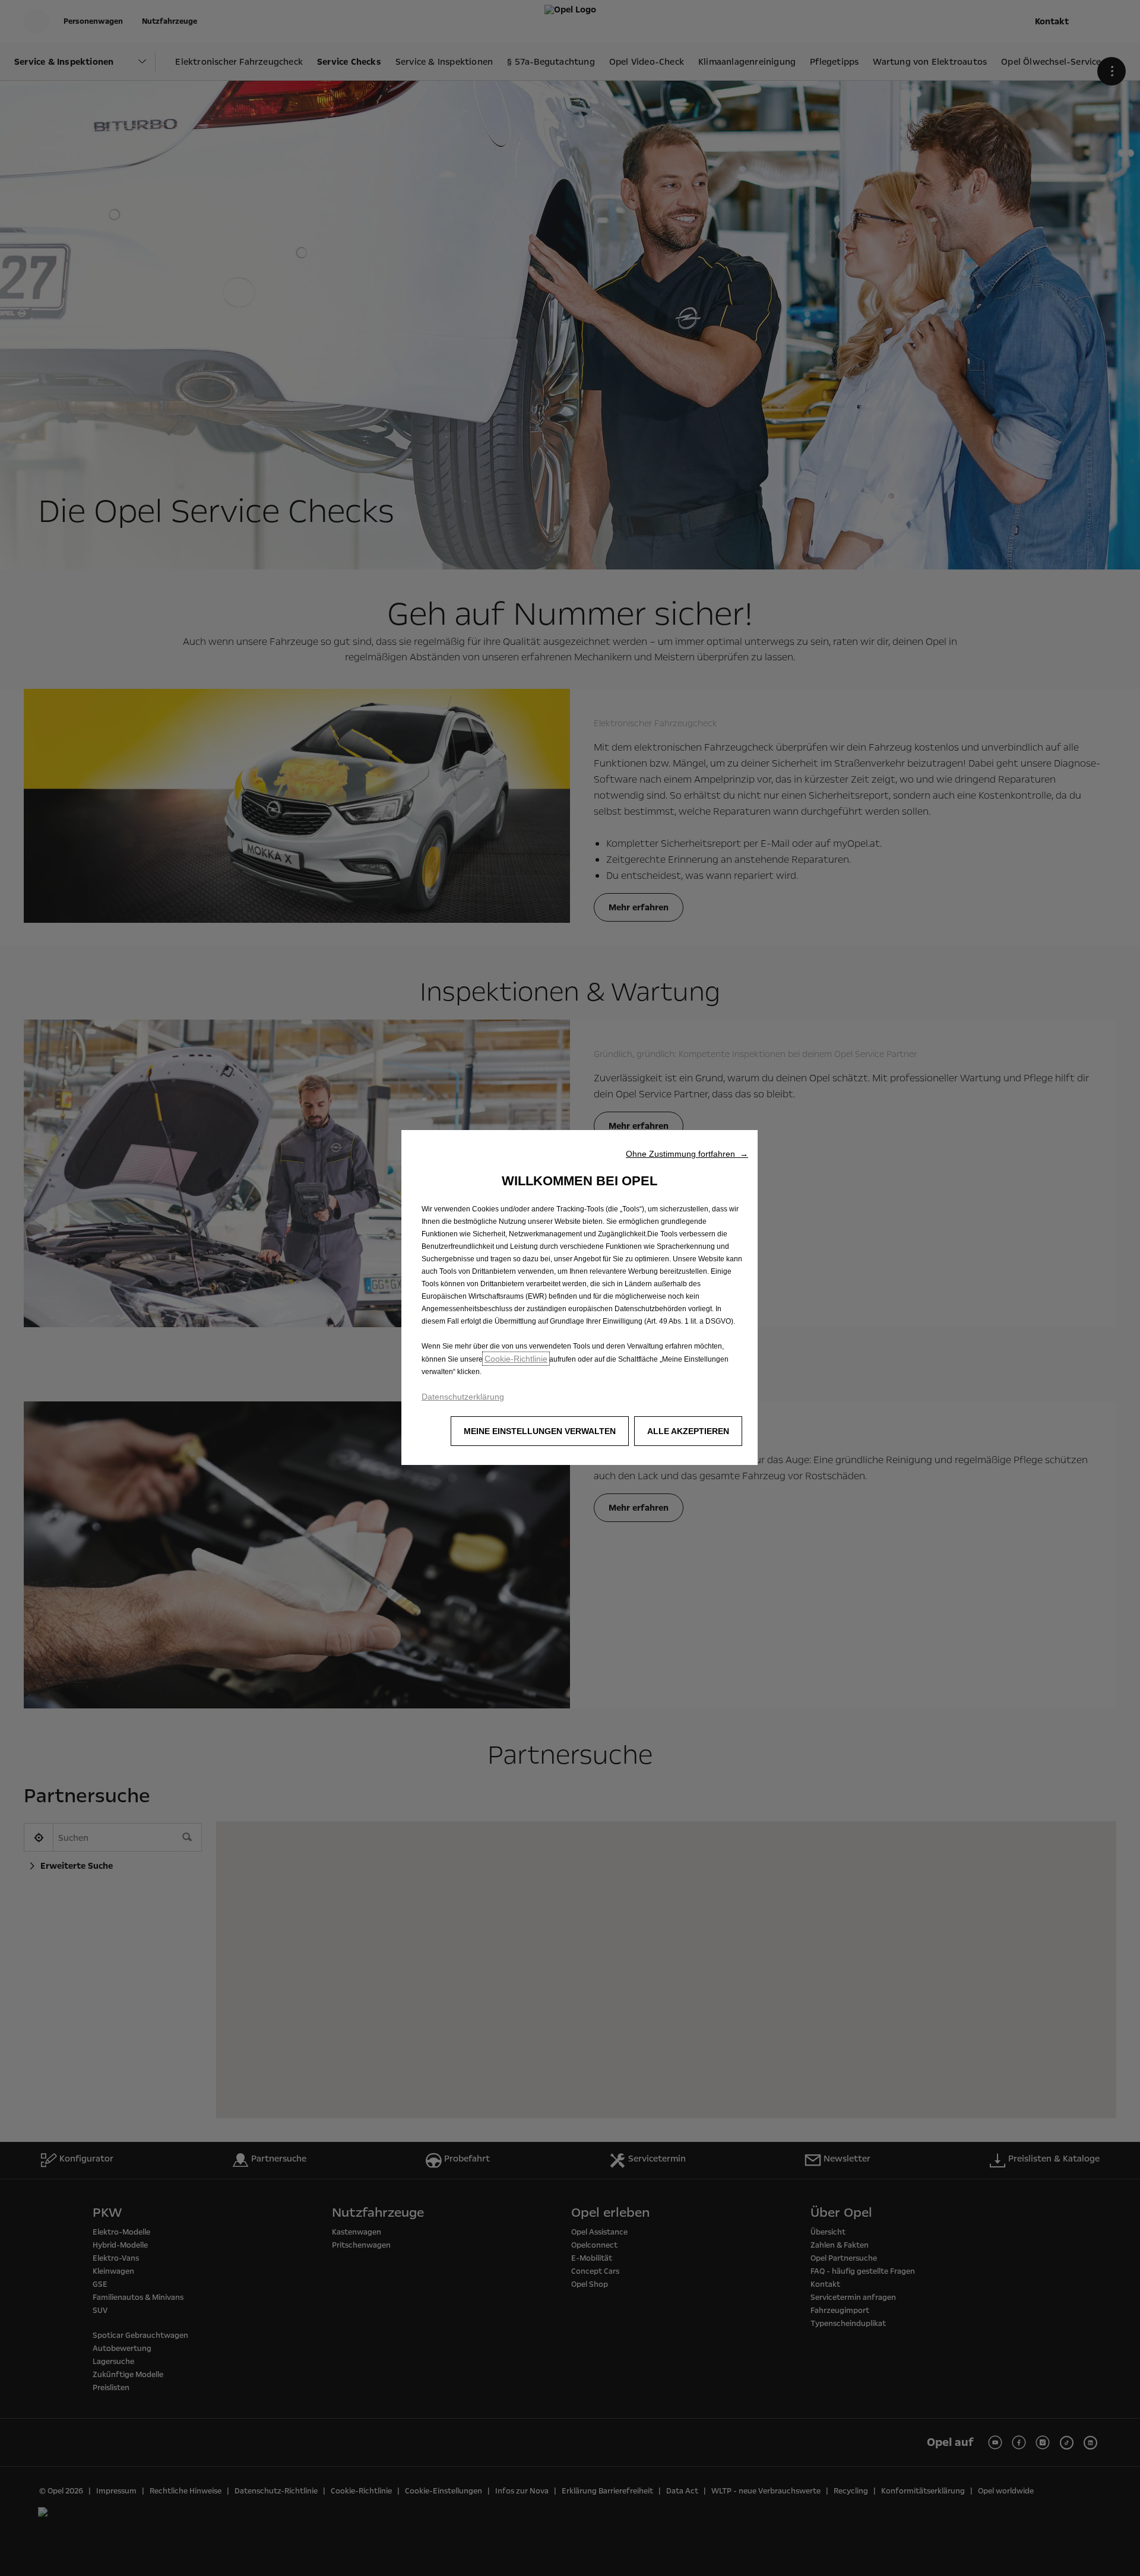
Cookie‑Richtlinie (516, 1359)
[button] (687, 1154)
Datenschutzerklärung (463, 1397)
